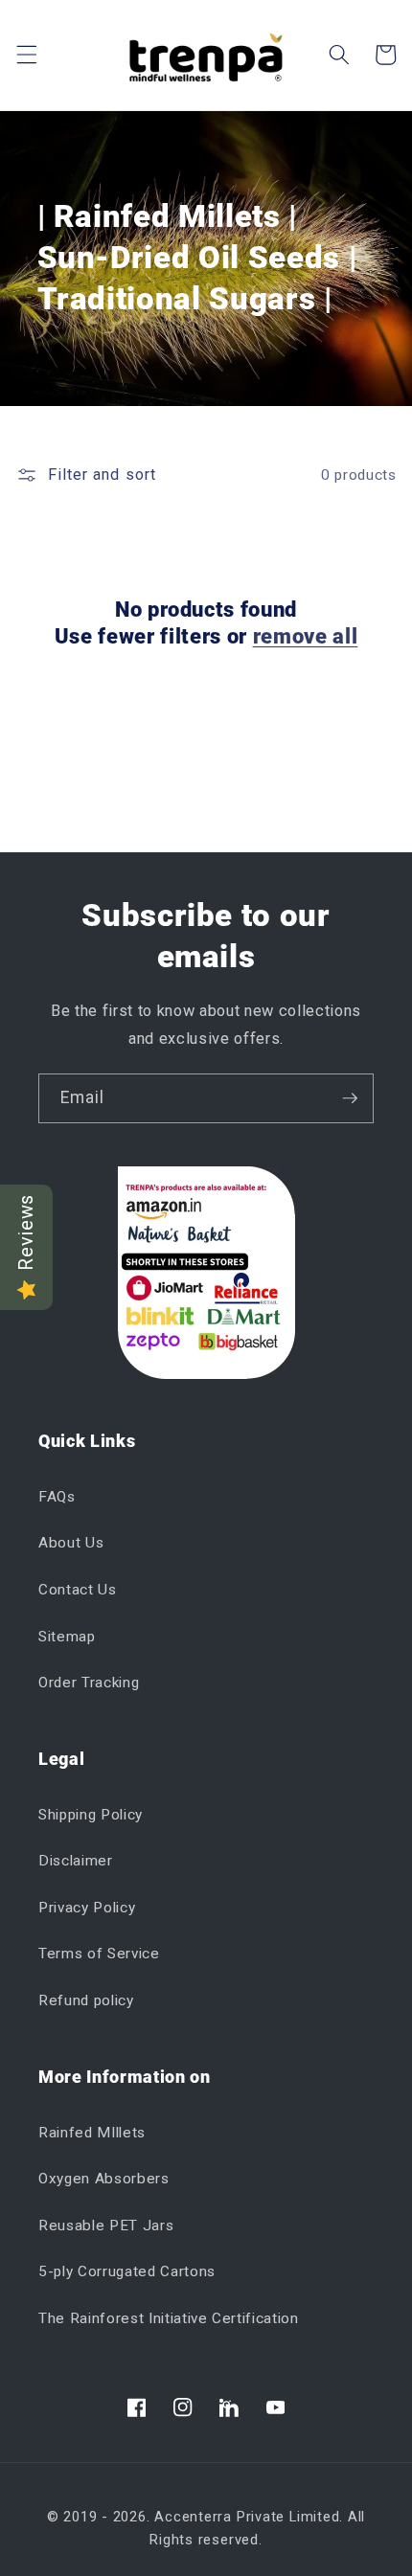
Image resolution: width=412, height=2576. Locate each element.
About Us (71, 1543)
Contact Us (78, 1590)
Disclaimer (76, 1861)
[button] (26, 55)
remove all (306, 636)
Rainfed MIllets (92, 2133)
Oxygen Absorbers (104, 2179)
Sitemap (67, 1637)
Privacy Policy (87, 1908)
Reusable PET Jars (106, 2226)
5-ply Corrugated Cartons (127, 2271)
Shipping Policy (91, 1815)
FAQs (57, 1497)
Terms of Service (99, 1954)
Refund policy (86, 2000)
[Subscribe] (350, 1098)
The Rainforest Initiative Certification (169, 2318)
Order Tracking (89, 1683)
